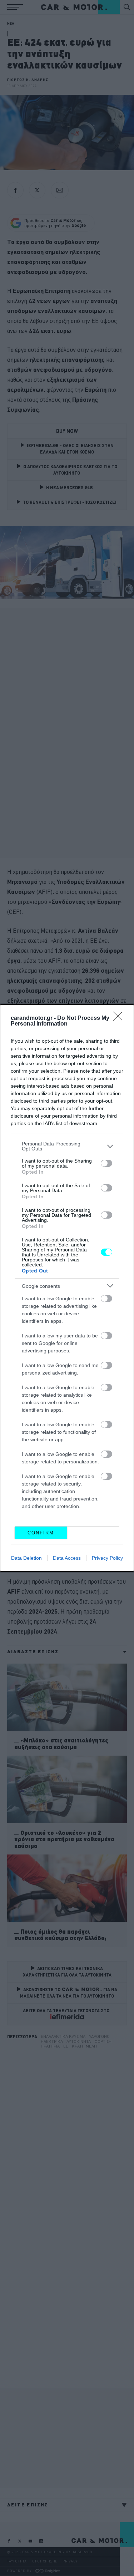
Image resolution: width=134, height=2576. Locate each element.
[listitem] (67, 1146)
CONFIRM (41, 1533)
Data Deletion (26, 1558)
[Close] (120, 1018)
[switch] (106, 1163)
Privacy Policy (107, 1558)
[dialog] (67, 1288)
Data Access (67, 1558)
